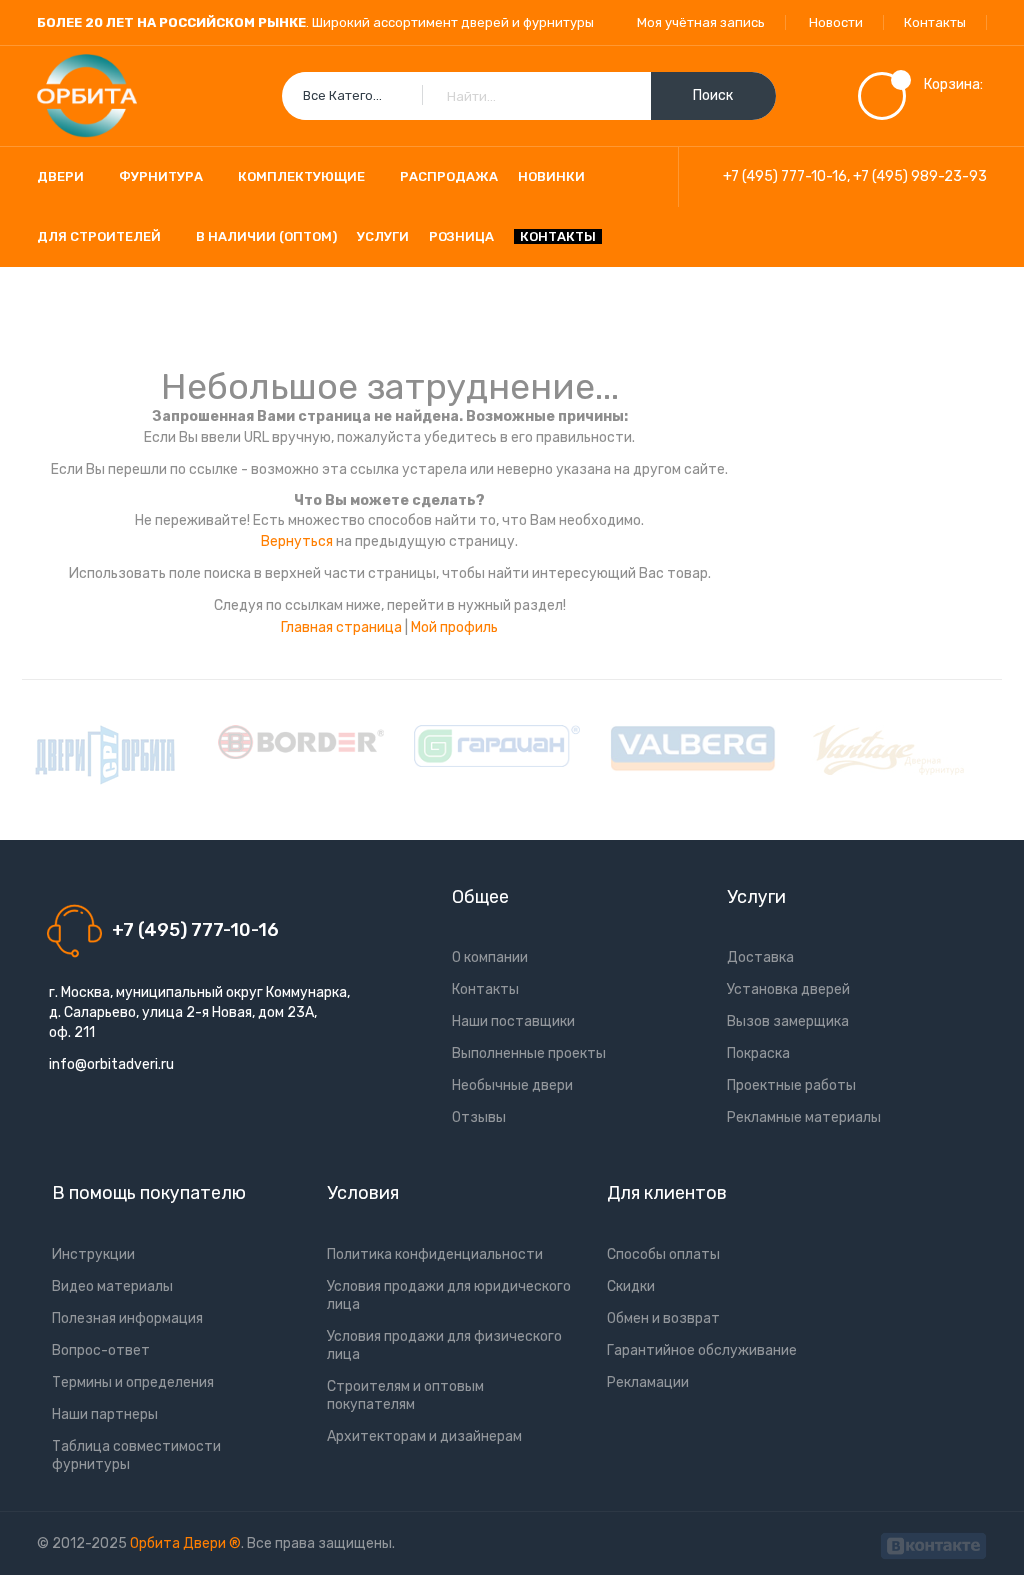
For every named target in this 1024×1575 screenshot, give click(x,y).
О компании (490, 957)
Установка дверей (788, 989)
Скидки (631, 1286)
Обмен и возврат (663, 1318)
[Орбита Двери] (87, 96)
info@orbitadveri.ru (111, 1064)
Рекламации (648, 1382)
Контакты (935, 22)
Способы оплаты (663, 1254)
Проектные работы (791, 1085)
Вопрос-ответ (101, 1350)
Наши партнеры (105, 1414)
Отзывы (479, 1117)
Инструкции (93, 1254)
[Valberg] (693, 748)
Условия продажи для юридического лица (449, 1295)
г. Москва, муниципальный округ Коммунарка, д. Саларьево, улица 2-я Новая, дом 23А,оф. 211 (199, 1012)
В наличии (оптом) (266, 236)
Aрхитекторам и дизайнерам (424, 1436)
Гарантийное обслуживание (702, 1350)
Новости (836, 22)
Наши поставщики (513, 1021)
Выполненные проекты (529, 1053)
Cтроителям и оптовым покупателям (405, 1395)
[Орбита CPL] (105, 755)
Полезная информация (127, 1318)
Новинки (551, 176)
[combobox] (529, 96)
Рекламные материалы (804, 1117)
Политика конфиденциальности (435, 1254)
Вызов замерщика (788, 1021)
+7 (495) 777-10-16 (785, 176)
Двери (60, 176)
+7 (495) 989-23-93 (920, 176)
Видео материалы (112, 1286)
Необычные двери (512, 1085)
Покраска (758, 1053)
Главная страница (341, 627)
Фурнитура (161, 176)
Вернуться (297, 541)
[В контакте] (933, 1543)
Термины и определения (133, 1382)
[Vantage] (889, 750)
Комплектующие (301, 176)
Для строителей (99, 236)
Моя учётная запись (701, 22)
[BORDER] (301, 742)
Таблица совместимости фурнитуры (136, 1455)
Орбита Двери (179, 1543)
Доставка (760, 957)
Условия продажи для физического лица (444, 1345)
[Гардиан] (497, 746)
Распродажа (449, 176)
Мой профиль (454, 627)
